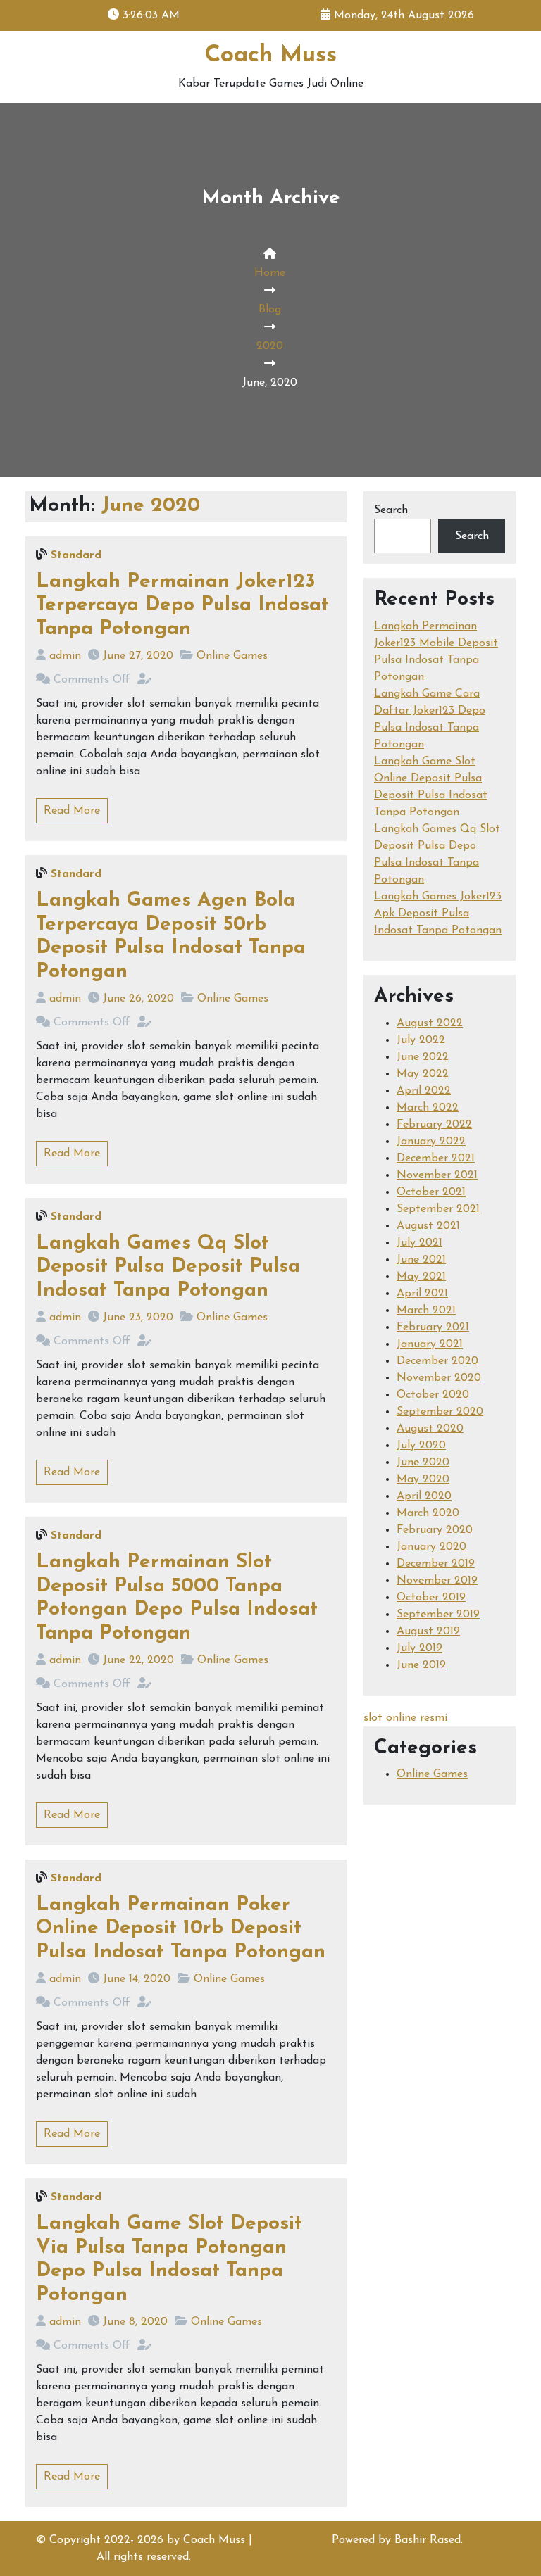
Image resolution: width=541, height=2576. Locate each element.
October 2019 (431, 1598)
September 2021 (438, 1209)
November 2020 (439, 1378)
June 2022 (423, 1057)
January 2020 (431, 1547)
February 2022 (434, 1125)
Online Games (232, 656)
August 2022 (430, 1023)
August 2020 (430, 1429)
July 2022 (421, 1040)
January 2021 (430, 1344)
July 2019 (419, 1648)
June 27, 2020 (138, 656)
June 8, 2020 (135, 2322)
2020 (270, 346)
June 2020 (423, 1463)
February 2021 (433, 1327)
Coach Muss (270, 55)
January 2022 (431, 1142)
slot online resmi (405, 1718)
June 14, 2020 (137, 1979)
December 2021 (436, 1158)
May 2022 (423, 1074)
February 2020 (435, 1530)
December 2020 (437, 1361)
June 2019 (421, 1665)
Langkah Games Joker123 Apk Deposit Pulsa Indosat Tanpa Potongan (438, 914)
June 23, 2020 (138, 1318)
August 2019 (428, 1631)
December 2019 (436, 1564)
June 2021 (421, 1260)
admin (65, 656)
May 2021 (421, 1277)
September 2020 (440, 1412)
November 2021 (437, 1175)
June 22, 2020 (138, 1660)
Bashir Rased (428, 2540)
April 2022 (424, 1091)
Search (391, 510)
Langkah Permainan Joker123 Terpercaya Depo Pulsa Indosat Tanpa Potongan (182, 606)
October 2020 (433, 1395)
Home (270, 273)
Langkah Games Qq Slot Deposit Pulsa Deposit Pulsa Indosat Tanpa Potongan (168, 1267)
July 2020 (421, 1446)
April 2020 (424, 1496)
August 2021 (428, 1226)
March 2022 (428, 1108)
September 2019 (438, 1615)
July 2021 (419, 1243)
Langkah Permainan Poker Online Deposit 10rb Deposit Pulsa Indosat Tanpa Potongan (181, 1929)
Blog (270, 310)
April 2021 (422, 1294)
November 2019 (437, 1581)
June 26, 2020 (138, 999)
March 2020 (428, 1513)
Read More (72, 811)
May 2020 (423, 1479)
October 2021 (431, 1192)
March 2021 (426, 1311)
